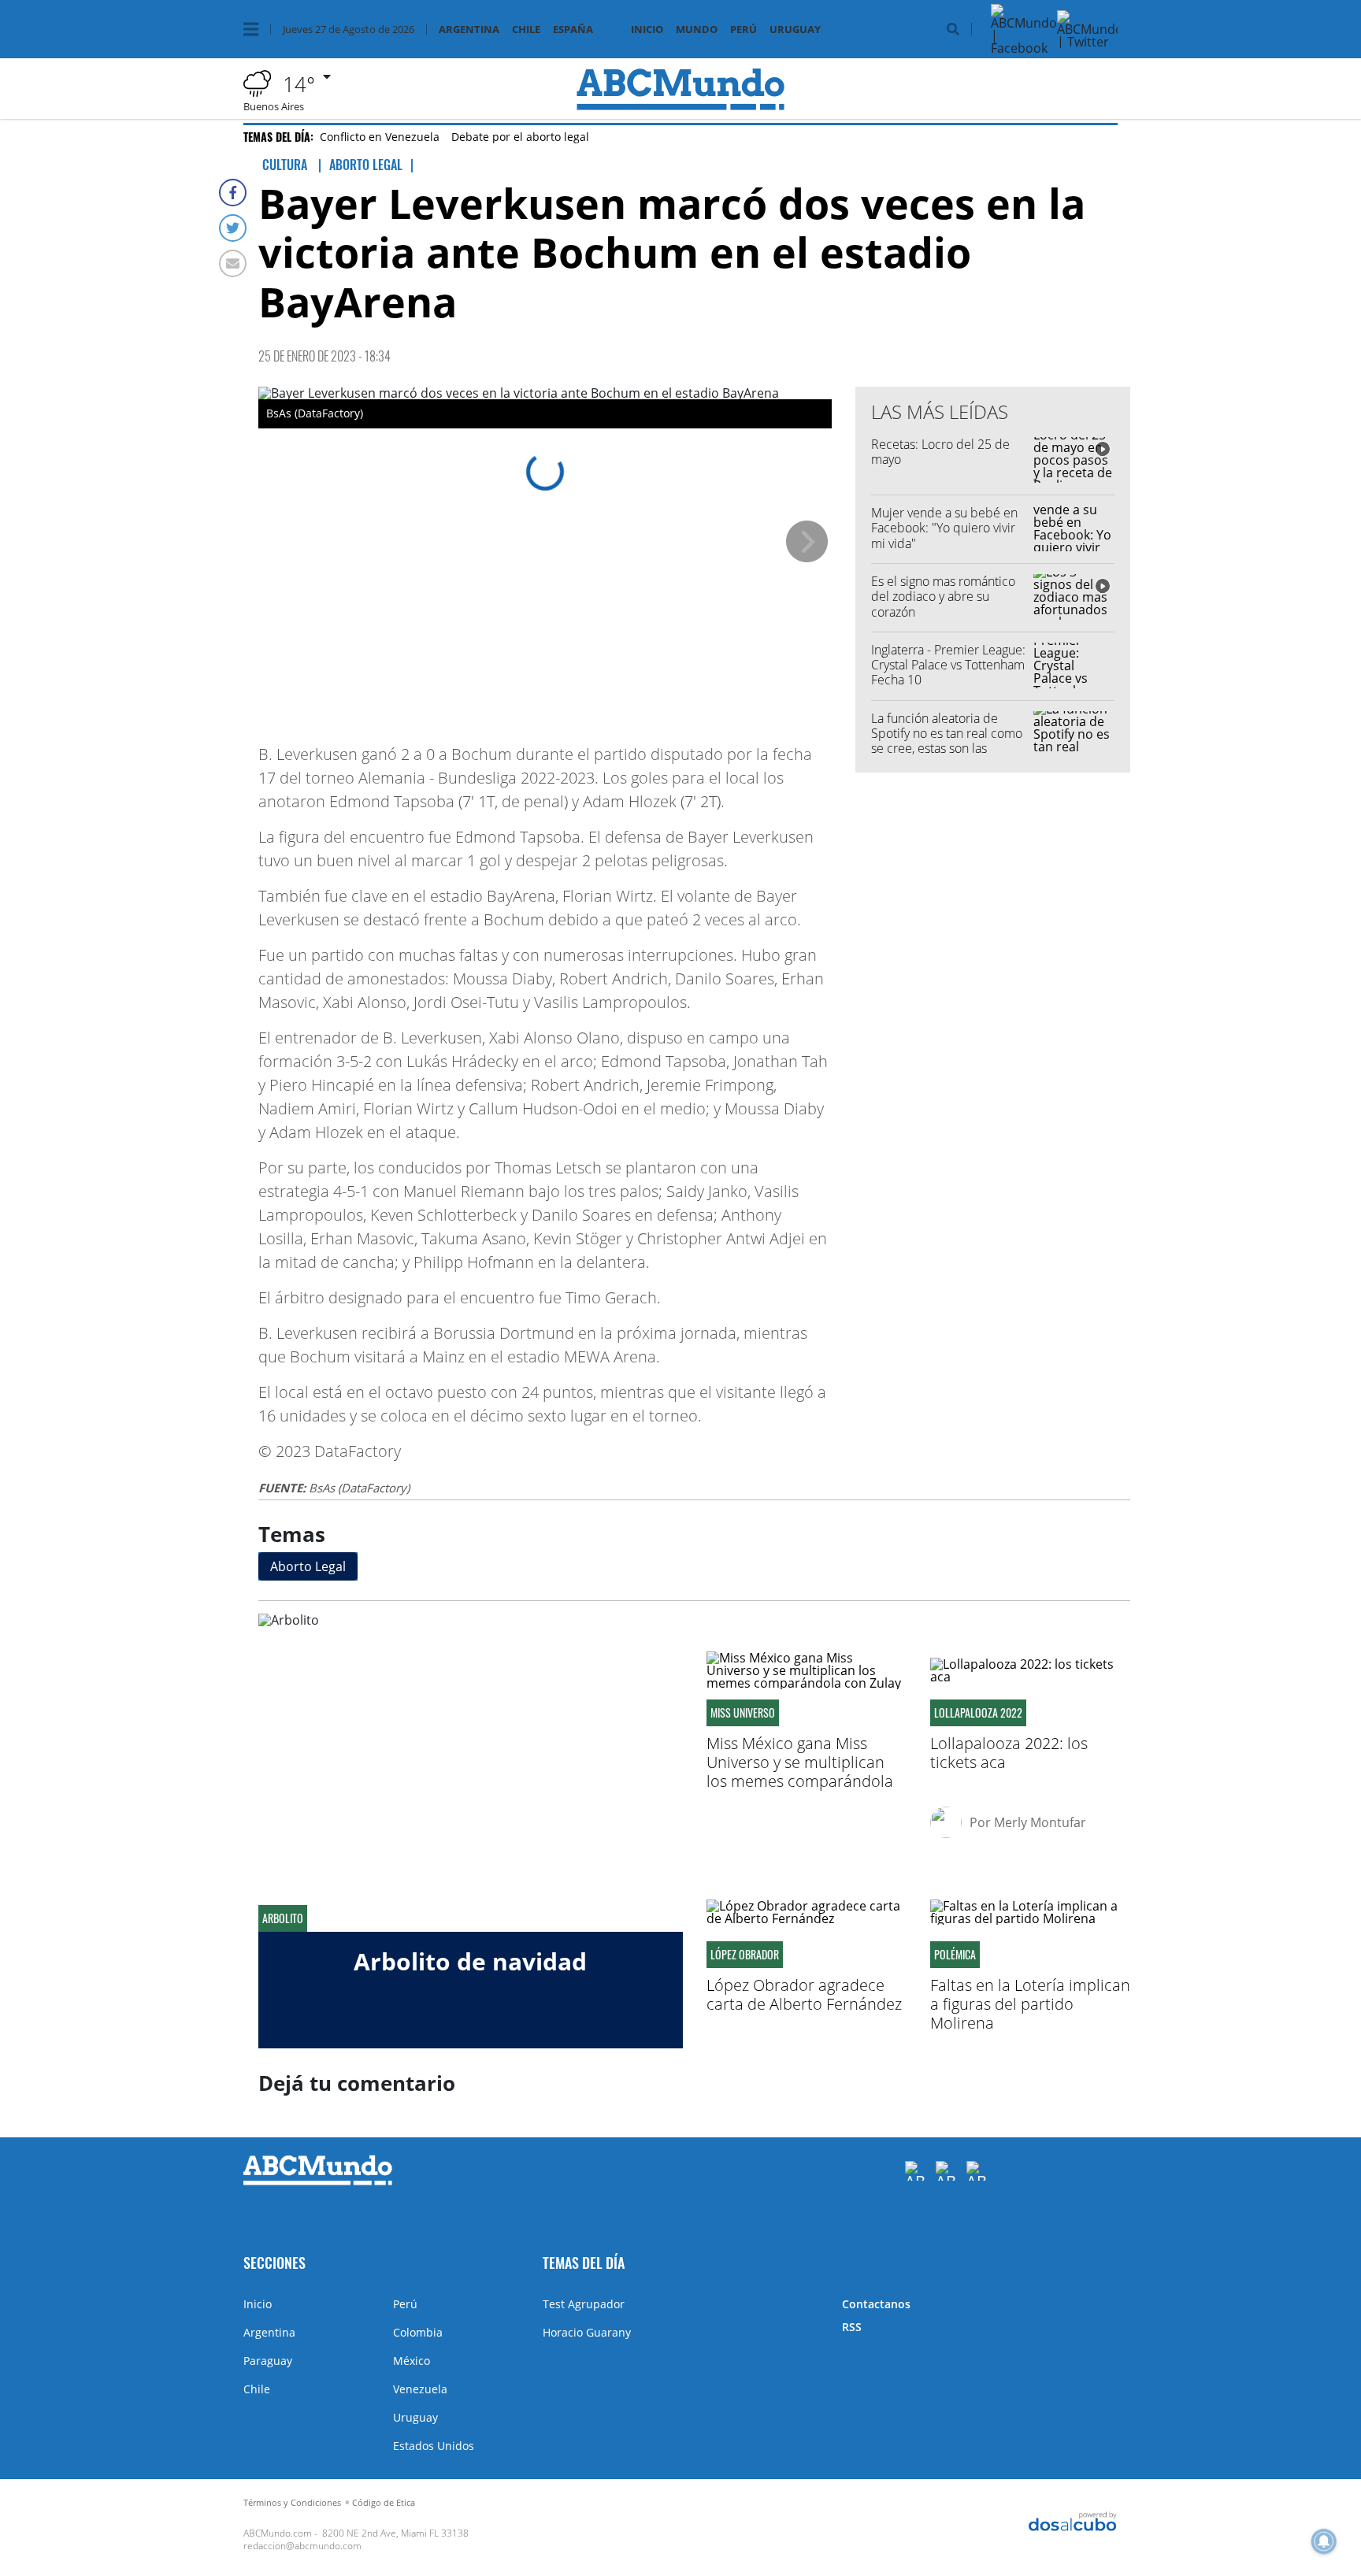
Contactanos (876, 2304)
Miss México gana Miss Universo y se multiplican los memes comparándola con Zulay (800, 1772)
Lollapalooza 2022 (978, 1713)
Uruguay (795, 30)
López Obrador (745, 1955)
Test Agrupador (584, 2304)
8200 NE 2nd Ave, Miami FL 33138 (395, 2533)
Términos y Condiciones (292, 2502)
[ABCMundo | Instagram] (1156, 48)
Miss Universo (743, 1713)
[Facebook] (233, 193)
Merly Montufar (1040, 1822)
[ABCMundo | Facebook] (1024, 48)
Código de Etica (384, 2502)
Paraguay (268, 2361)
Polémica (955, 1955)
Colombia (418, 2332)
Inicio (647, 30)
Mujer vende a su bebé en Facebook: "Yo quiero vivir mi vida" (944, 528)
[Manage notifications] (1324, 2541)
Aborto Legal (308, 1566)
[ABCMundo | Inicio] (1100, 2261)
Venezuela (420, 2389)
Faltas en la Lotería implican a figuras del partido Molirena (1030, 2004)
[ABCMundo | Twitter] (1090, 42)
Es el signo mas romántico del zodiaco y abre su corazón (943, 596)
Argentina (469, 30)
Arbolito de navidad (470, 1961)
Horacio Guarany (587, 2332)
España (573, 30)
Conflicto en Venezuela (380, 137)
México (412, 2361)
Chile (526, 30)
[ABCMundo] (318, 2181)
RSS (852, 2327)
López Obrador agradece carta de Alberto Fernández (804, 1994)
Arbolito (283, 1918)
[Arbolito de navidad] (471, 1773)
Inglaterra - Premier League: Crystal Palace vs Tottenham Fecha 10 (948, 665)
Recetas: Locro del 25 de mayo (940, 452)
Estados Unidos (434, 2446)
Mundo (697, 30)
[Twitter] (233, 228)
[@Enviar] (233, 263)
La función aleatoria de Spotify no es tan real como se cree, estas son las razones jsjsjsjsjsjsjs (947, 741)
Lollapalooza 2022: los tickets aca (1009, 1753)
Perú (744, 30)
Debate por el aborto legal (520, 137)
